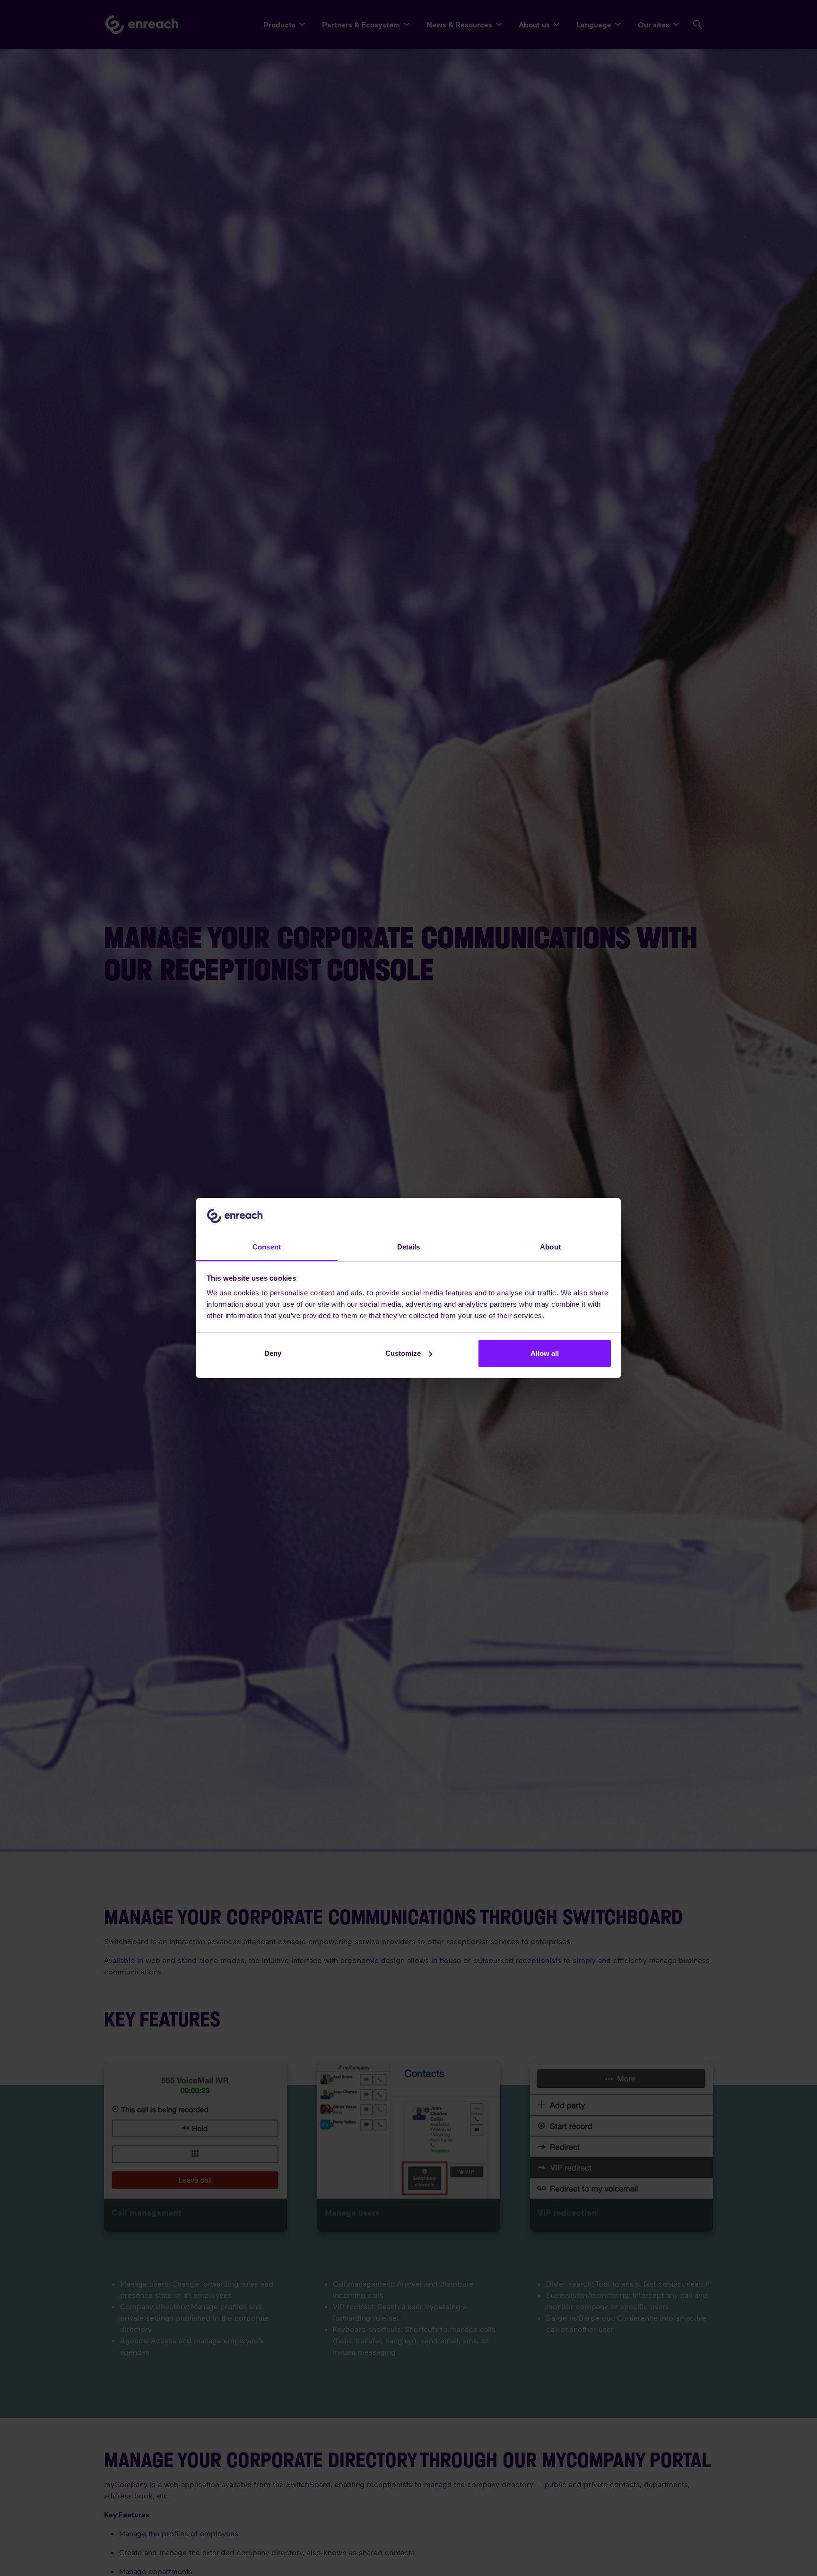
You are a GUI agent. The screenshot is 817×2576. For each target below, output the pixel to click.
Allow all (545, 1353)
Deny (273, 1353)
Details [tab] (409, 1247)
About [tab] (550, 1247)
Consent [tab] (267, 1247)
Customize (403, 1353)
